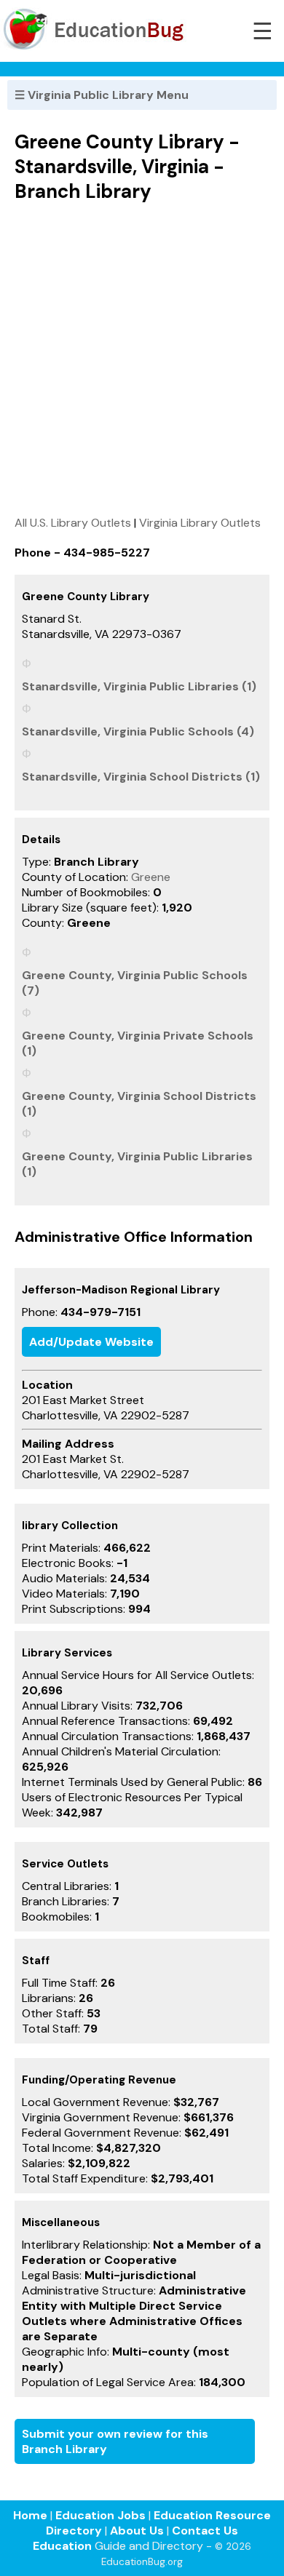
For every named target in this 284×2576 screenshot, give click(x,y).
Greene (151, 877)
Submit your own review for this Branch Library (115, 2441)
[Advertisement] (142, 359)
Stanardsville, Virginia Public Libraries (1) (139, 686)
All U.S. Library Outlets (73, 523)
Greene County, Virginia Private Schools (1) (138, 1043)
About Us (137, 2531)
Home (30, 2515)
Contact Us (205, 2531)
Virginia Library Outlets (200, 523)
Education (62, 2546)
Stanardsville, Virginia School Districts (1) (141, 777)
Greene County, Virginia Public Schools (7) (135, 983)
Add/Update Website (91, 1342)
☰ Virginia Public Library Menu (102, 95)
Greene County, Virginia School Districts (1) (139, 1104)
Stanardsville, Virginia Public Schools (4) (138, 731)
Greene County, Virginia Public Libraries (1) (137, 1164)
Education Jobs (100, 2515)
